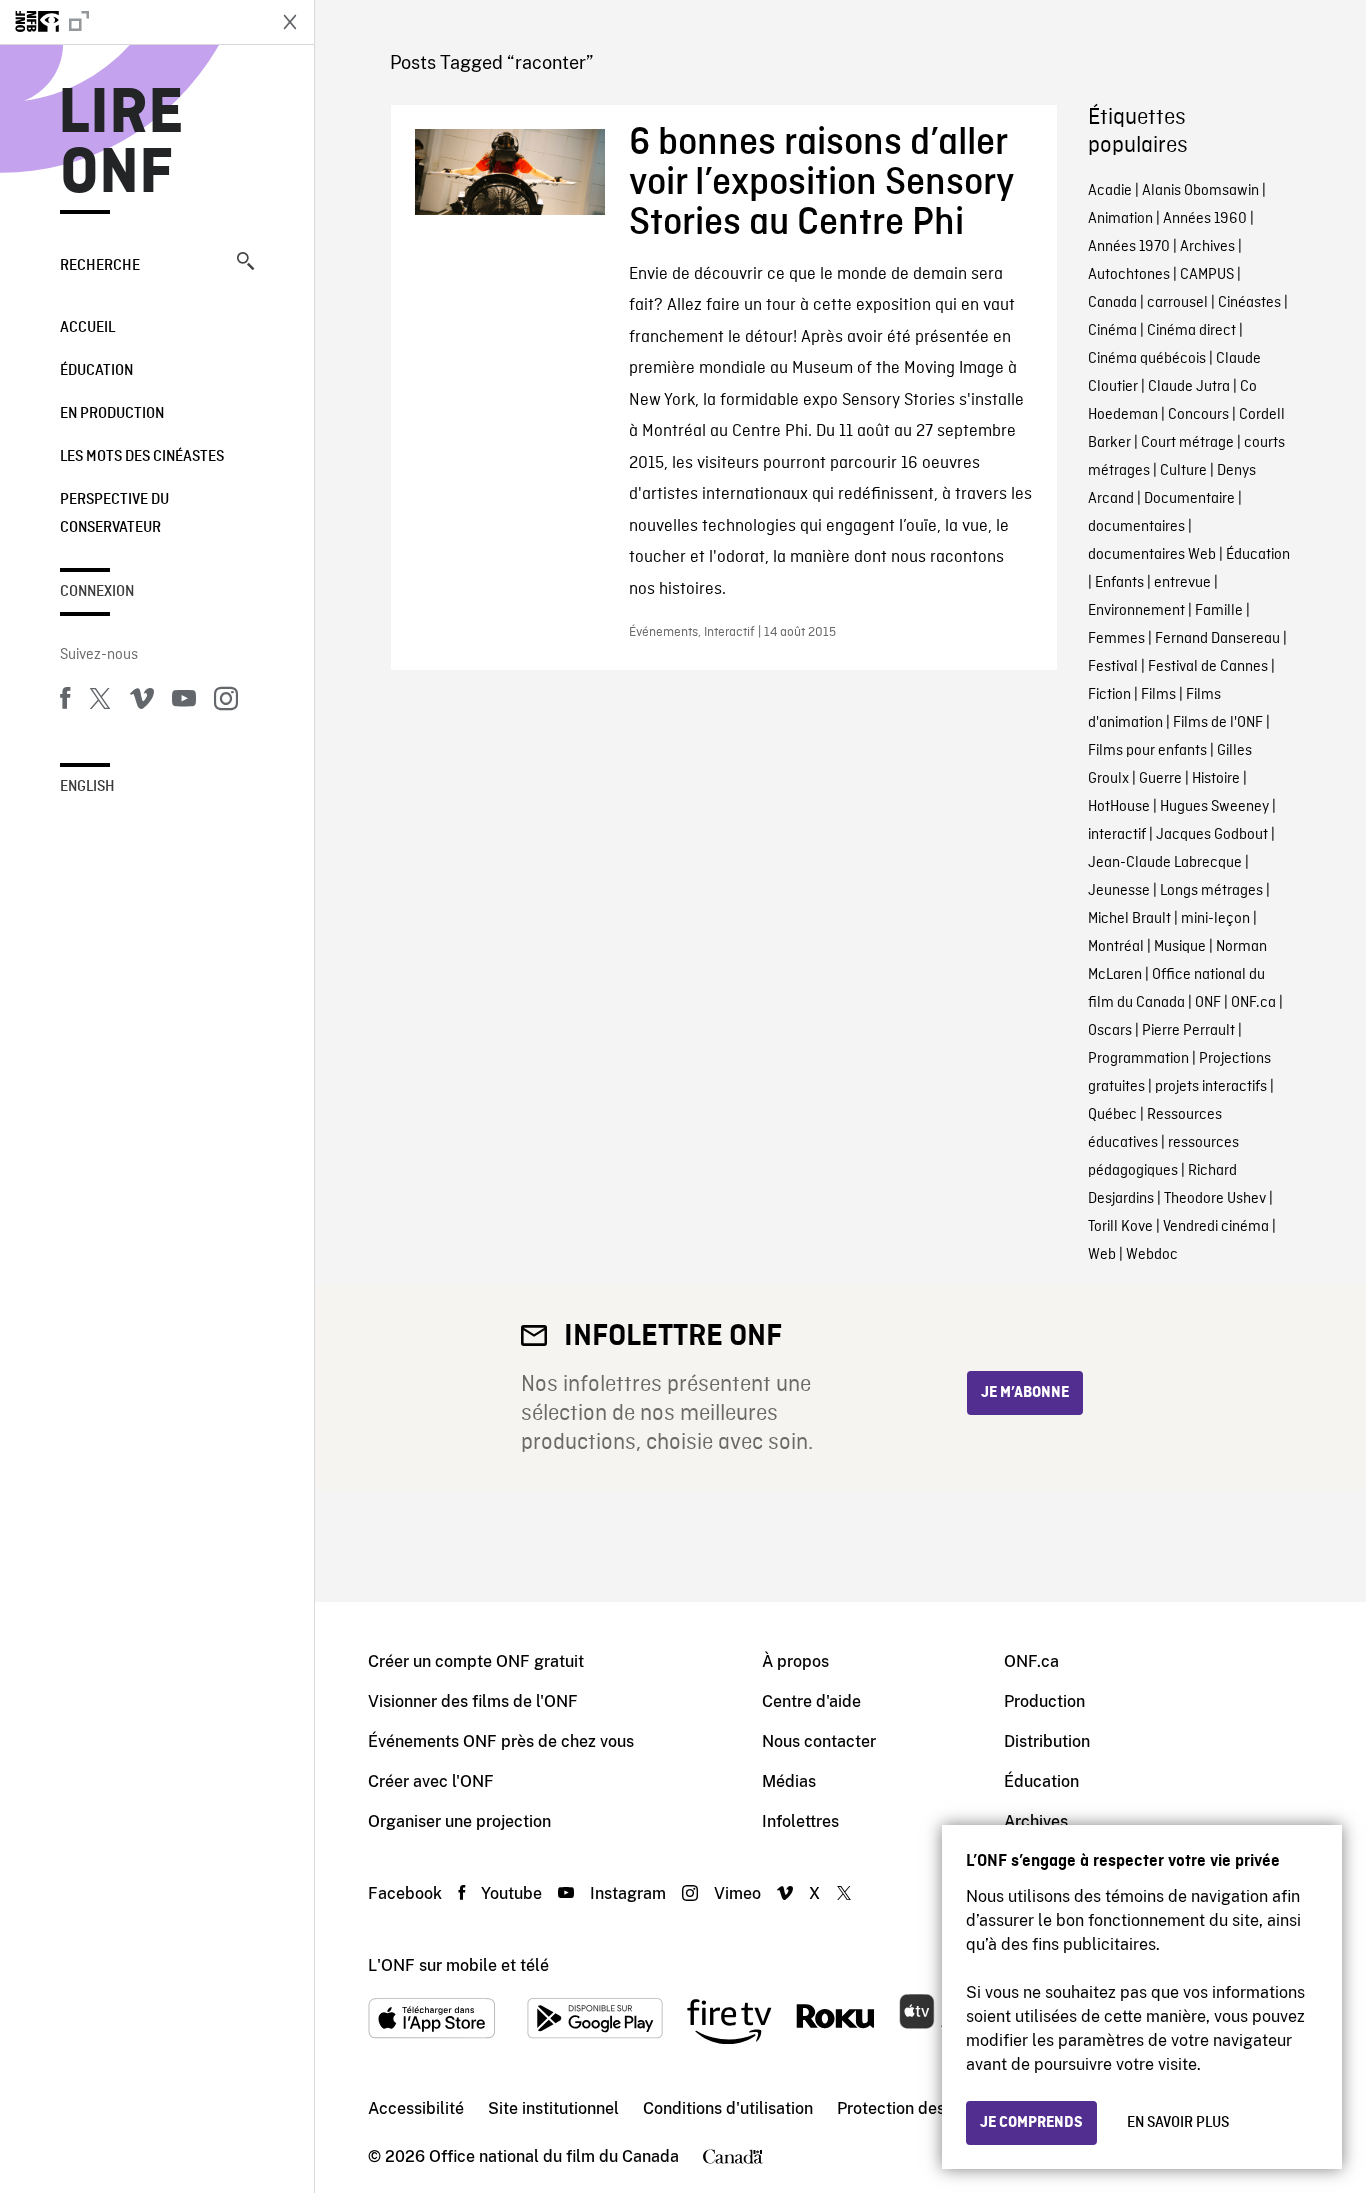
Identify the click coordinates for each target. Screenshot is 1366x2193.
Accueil (87, 328)
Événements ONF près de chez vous (501, 1741)
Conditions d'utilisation (728, 2108)
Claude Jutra (1189, 387)
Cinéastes (1249, 303)
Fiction (1109, 695)
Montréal (1116, 947)
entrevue (1182, 583)
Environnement (1136, 611)
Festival (1113, 667)
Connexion (97, 592)
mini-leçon (1215, 919)
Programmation (1138, 1059)
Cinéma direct (1191, 331)
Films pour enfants (1147, 751)
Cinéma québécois (1147, 359)
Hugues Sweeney (1214, 807)
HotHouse (1119, 807)
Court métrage (1187, 443)
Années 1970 (1129, 247)
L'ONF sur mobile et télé (458, 1965)
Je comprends (1031, 2123)
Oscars (1110, 1031)
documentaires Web (1152, 555)
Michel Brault (1129, 919)
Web (1102, 1255)
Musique (1180, 947)
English (87, 787)
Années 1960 (1205, 219)
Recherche (100, 266)
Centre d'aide (811, 1701)
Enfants (1119, 583)
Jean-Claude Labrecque (1165, 863)
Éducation (96, 371)
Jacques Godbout (1212, 835)
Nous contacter (819, 1741)
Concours (1198, 415)
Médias (789, 1781)
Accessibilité (416, 2108)
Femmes (1116, 639)
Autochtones (1129, 275)
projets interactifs (1211, 1087)
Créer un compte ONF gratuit (476, 1661)
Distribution (1047, 1741)
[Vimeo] (142, 702)
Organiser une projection (459, 1821)
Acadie (1110, 191)
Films (1158, 695)
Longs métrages (1211, 891)
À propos (795, 1661)
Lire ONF (121, 144)
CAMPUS (1207, 275)
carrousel (1177, 303)
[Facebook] (65, 702)
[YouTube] (184, 702)
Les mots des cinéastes (142, 457)
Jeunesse (1119, 891)
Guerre (1160, 779)
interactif (1117, 835)
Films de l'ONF (1218, 723)
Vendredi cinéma (1216, 1227)
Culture (1183, 471)
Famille (1219, 611)
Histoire (1216, 779)
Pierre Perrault (1188, 1031)
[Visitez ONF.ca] (132, 22)
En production (112, 414)
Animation (1120, 219)
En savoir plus (1178, 2123)
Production (1044, 1701)
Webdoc (1152, 1255)
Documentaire (1189, 499)
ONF (1208, 1003)
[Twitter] (100, 702)
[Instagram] (226, 702)
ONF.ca (1253, 1003)
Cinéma (1112, 331)
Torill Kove (1120, 1227)
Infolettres (800, 1821)
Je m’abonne (1025, 1393)
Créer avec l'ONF (431, 1781)
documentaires (1136, 527)
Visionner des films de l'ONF (473, 1701)
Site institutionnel (553, 2108)
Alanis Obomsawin (1200, 191)
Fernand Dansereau (1217, 639)
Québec (1112, 1115)
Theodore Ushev (1215, 1199)
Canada (1112, 303)
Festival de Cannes (1208, 667)
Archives (1207, 247)
